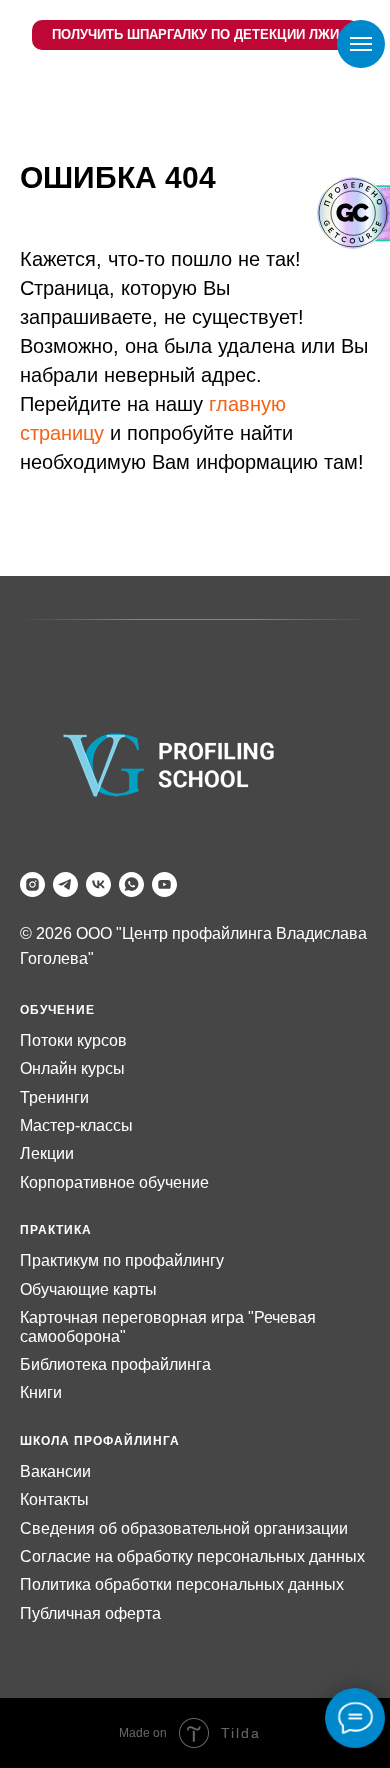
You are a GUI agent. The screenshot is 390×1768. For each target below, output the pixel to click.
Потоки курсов (73, 1040)
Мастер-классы (76, 1125)
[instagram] (32, 884)
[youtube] (164, 884)
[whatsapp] (131, 884)
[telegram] (65, 884)
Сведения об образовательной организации (184, 1528)
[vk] (98, 884)
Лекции (47, 1153)
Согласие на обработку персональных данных (192, 1556)
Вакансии (55, 1471)
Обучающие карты (88, 1289)
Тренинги (54, 1097)
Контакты (54, 1499)
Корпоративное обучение (114, 1182)
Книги (41, 1392)
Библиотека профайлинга (115, 1364)
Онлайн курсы (72, 1068)
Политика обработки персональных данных (182, 1584)
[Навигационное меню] (361, 44)
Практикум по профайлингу (122, 1260)
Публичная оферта (90, 1613)
